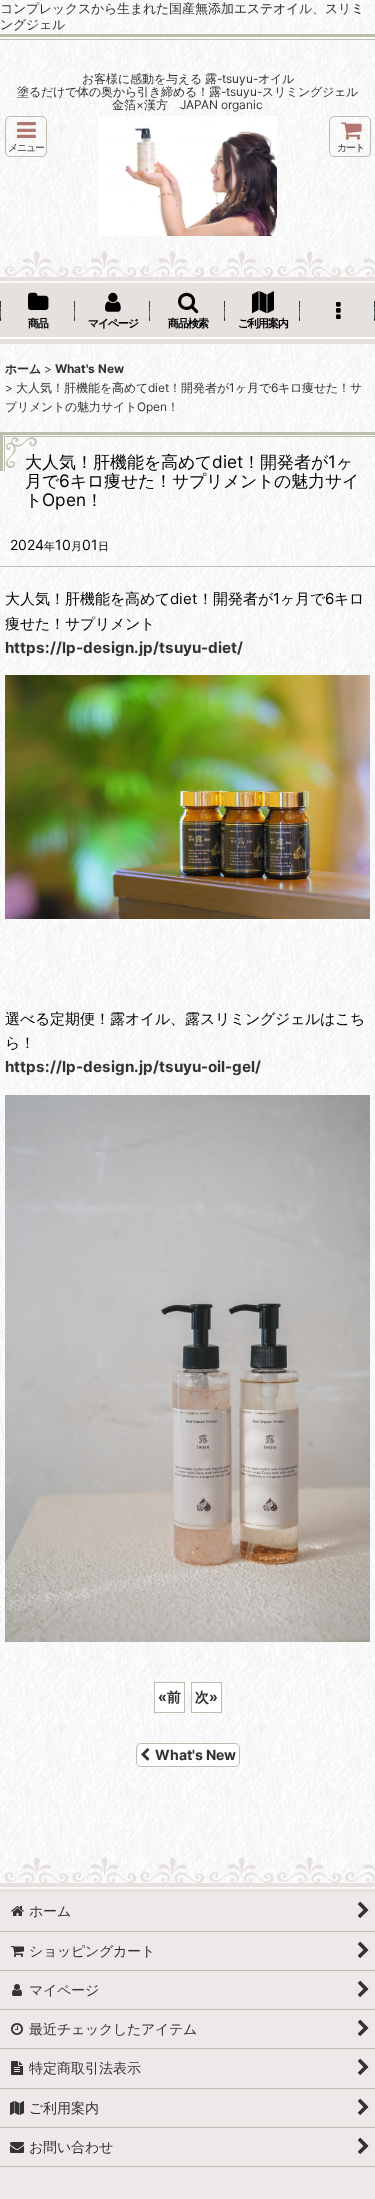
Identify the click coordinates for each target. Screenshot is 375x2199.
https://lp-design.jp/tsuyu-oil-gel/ (133, 1066)
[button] (26, 136)
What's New (195, 1754)
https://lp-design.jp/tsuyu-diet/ (124, 647)
